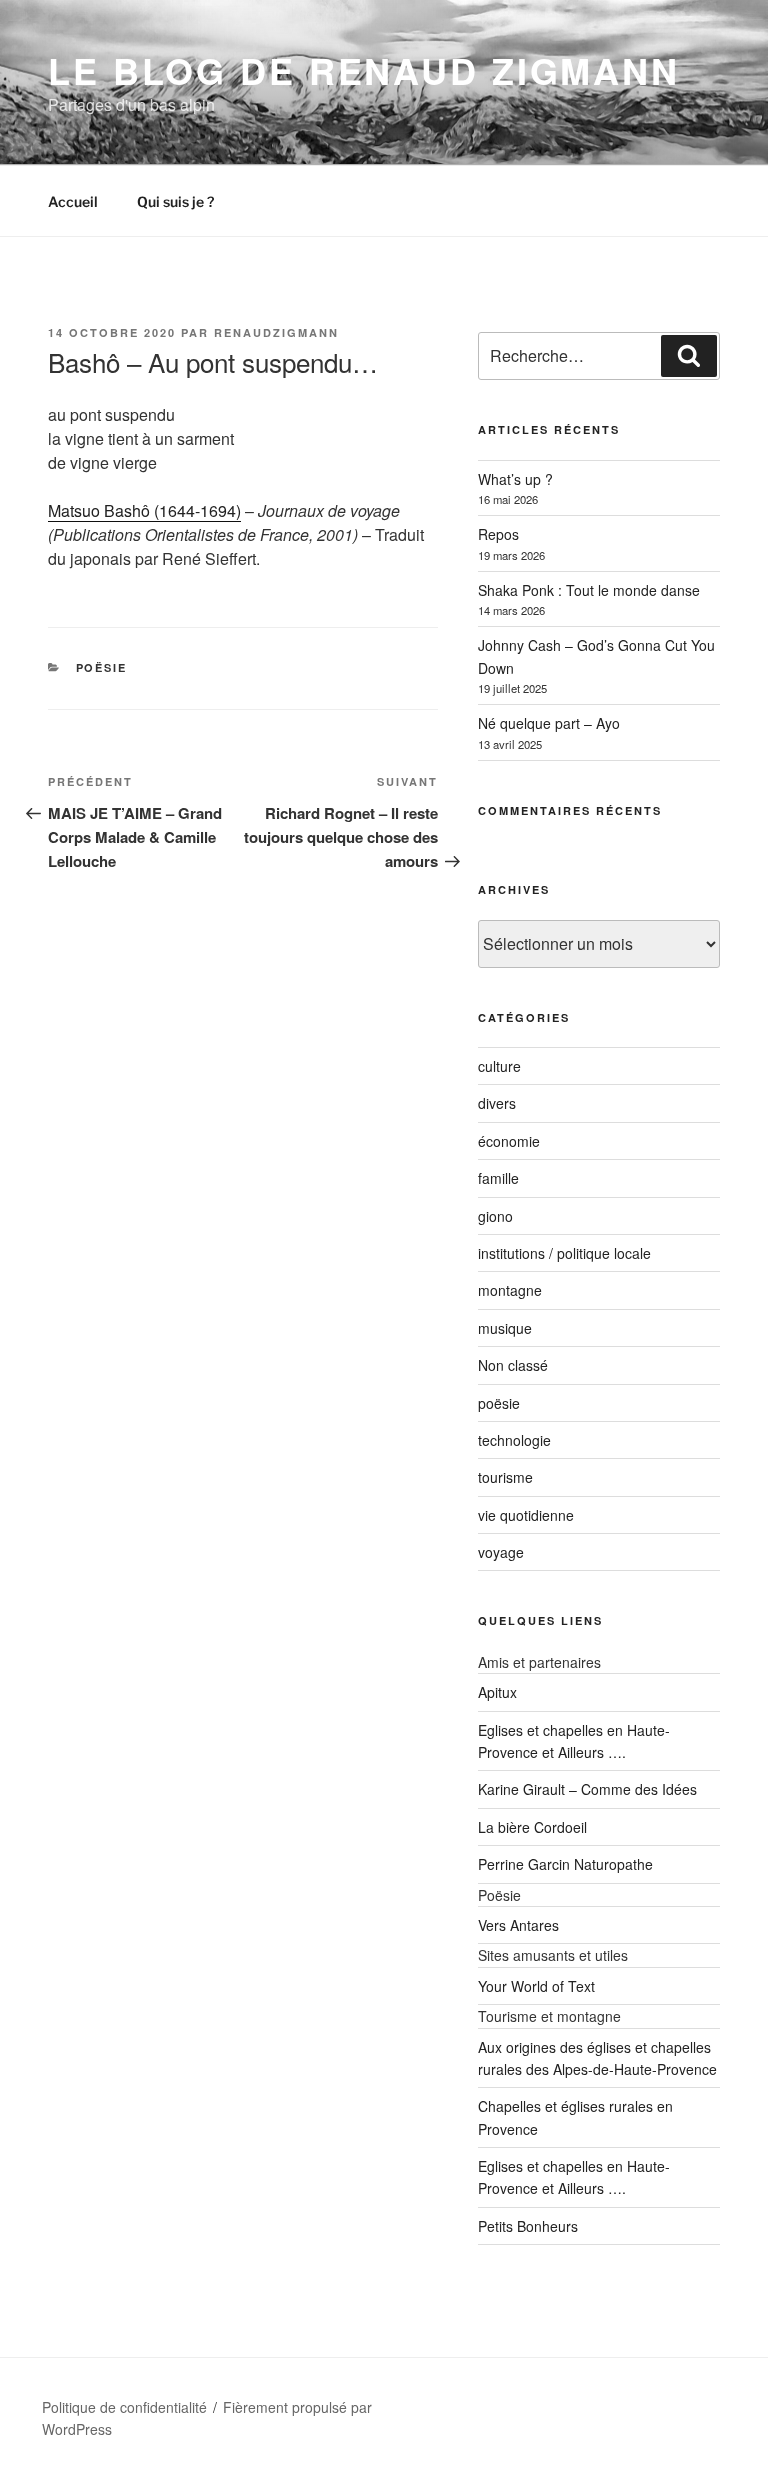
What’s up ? (515, 479)
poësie (102, 667)
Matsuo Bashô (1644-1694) (144, 510)
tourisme (505, 1477)
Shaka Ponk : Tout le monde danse (589, 590)
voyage (501, 1552)
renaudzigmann (276, 332)
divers (497, 1103)
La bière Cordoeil (532, 1827)
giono (495, 1216)
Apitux (497, 1692)
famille (498, 1178)
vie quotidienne (526, 1515)
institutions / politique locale (564, 1253)
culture (499, 1066)
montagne (510, 1290)
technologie (514, 1440)
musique (505, 1328)
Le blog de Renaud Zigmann (364, 70)
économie (509, 1141)
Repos (498, 534)
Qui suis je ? (175, 201)
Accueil (73, 201)
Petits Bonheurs (528, 2226)
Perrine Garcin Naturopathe (565, 1864)
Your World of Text (536, 1986)
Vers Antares (518, 1925)
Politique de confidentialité (124, 2407)
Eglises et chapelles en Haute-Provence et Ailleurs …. (574, 2177)
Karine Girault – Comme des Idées (587, 1789)
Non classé (513, 1365)
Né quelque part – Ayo (549, 723)
